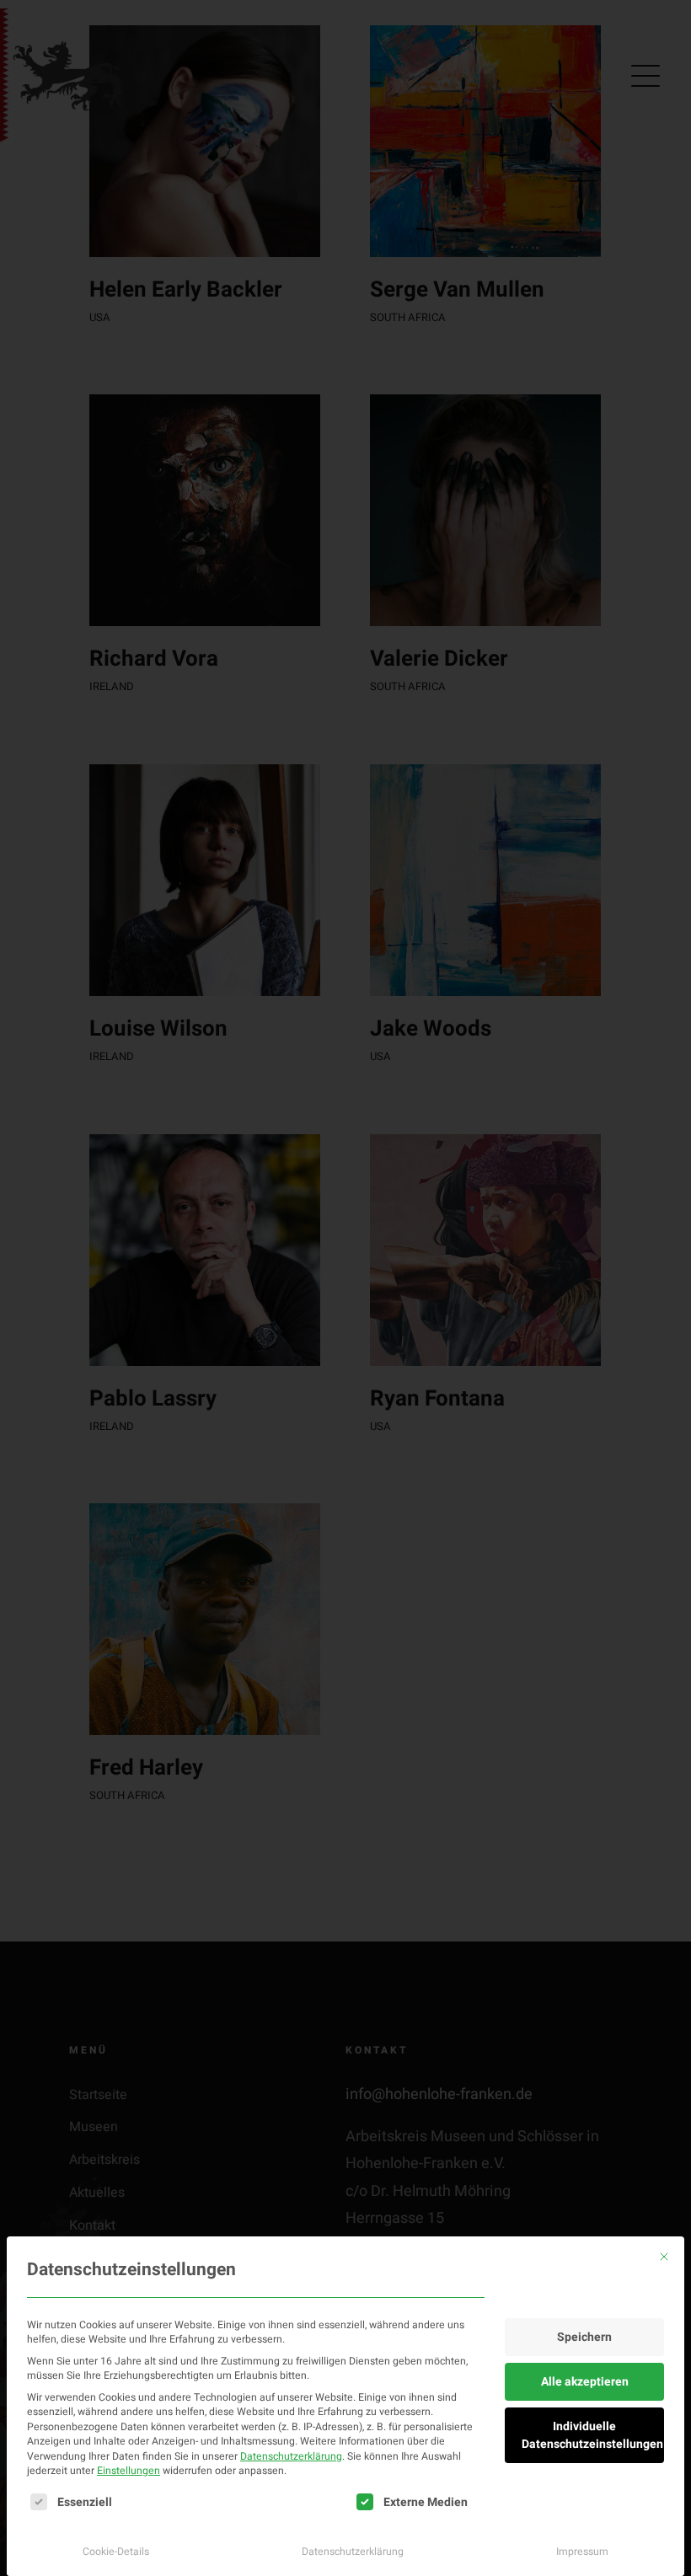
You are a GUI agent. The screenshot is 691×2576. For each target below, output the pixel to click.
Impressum (582, 2552)
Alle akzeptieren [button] (585, 2382)
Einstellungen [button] (129, 2471)
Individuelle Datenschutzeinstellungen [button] (592, 2435)
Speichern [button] (584, 2337)
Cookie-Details (116, 2552)
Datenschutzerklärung (291, 2456)
